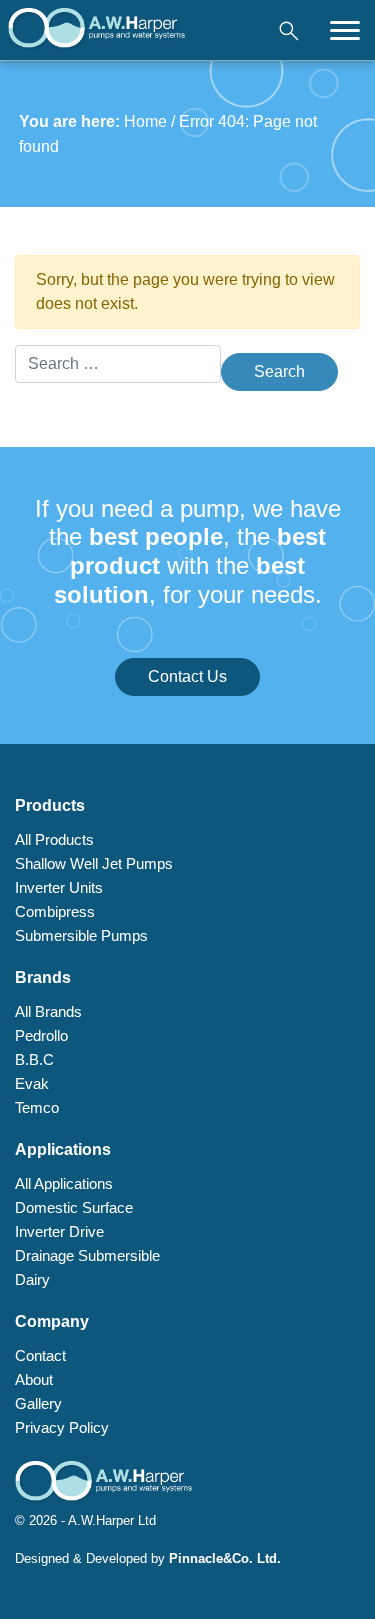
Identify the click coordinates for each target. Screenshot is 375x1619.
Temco (37, 1107)
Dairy (32, 1279)
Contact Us (187, 676)
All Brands (48, 1011)
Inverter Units (59, 887)
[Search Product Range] (289, 29)
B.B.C (34, 1059)
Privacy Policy (62, 1427)
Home (145, 121)
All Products (54, 839)
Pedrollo (41, 1035)
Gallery (38, 1403)
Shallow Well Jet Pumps (94, 863)
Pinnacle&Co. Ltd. (225, 1558)
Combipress (55, 911)
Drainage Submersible (87, 1255)
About (34, 1379)
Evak (32, 1083)
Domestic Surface (74, 1207)
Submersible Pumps (81, 935)
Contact (40, 1355)
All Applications (64, 1183)
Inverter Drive (59, 1231)
